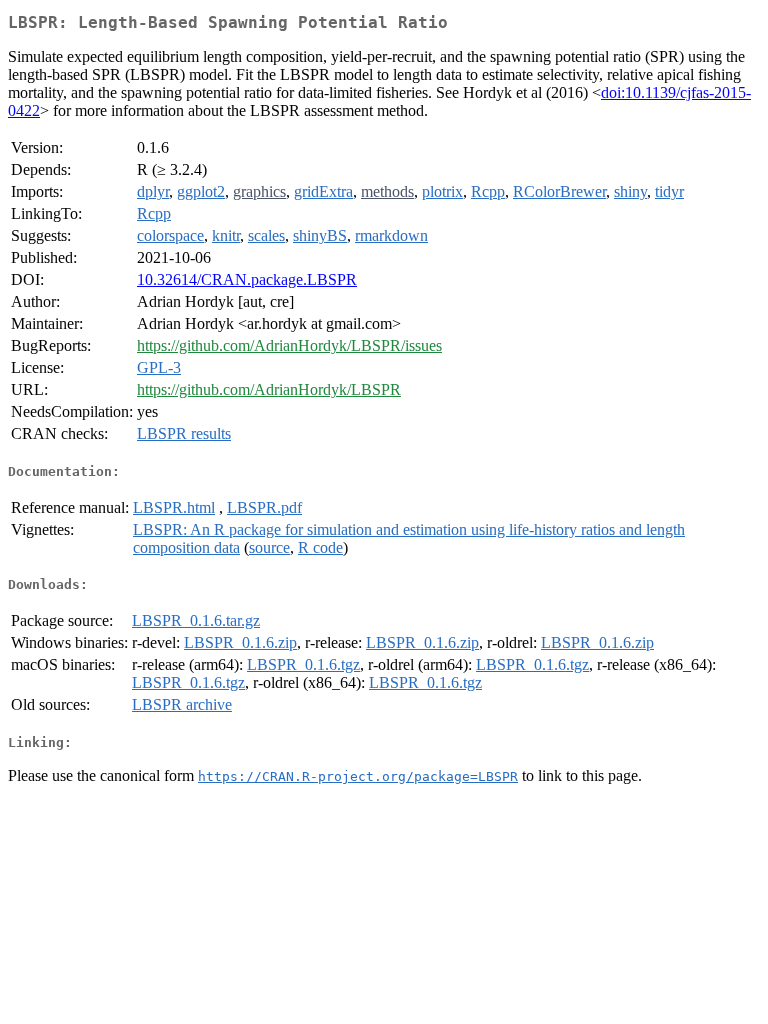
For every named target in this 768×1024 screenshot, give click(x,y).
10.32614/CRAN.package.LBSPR (247, 279)
